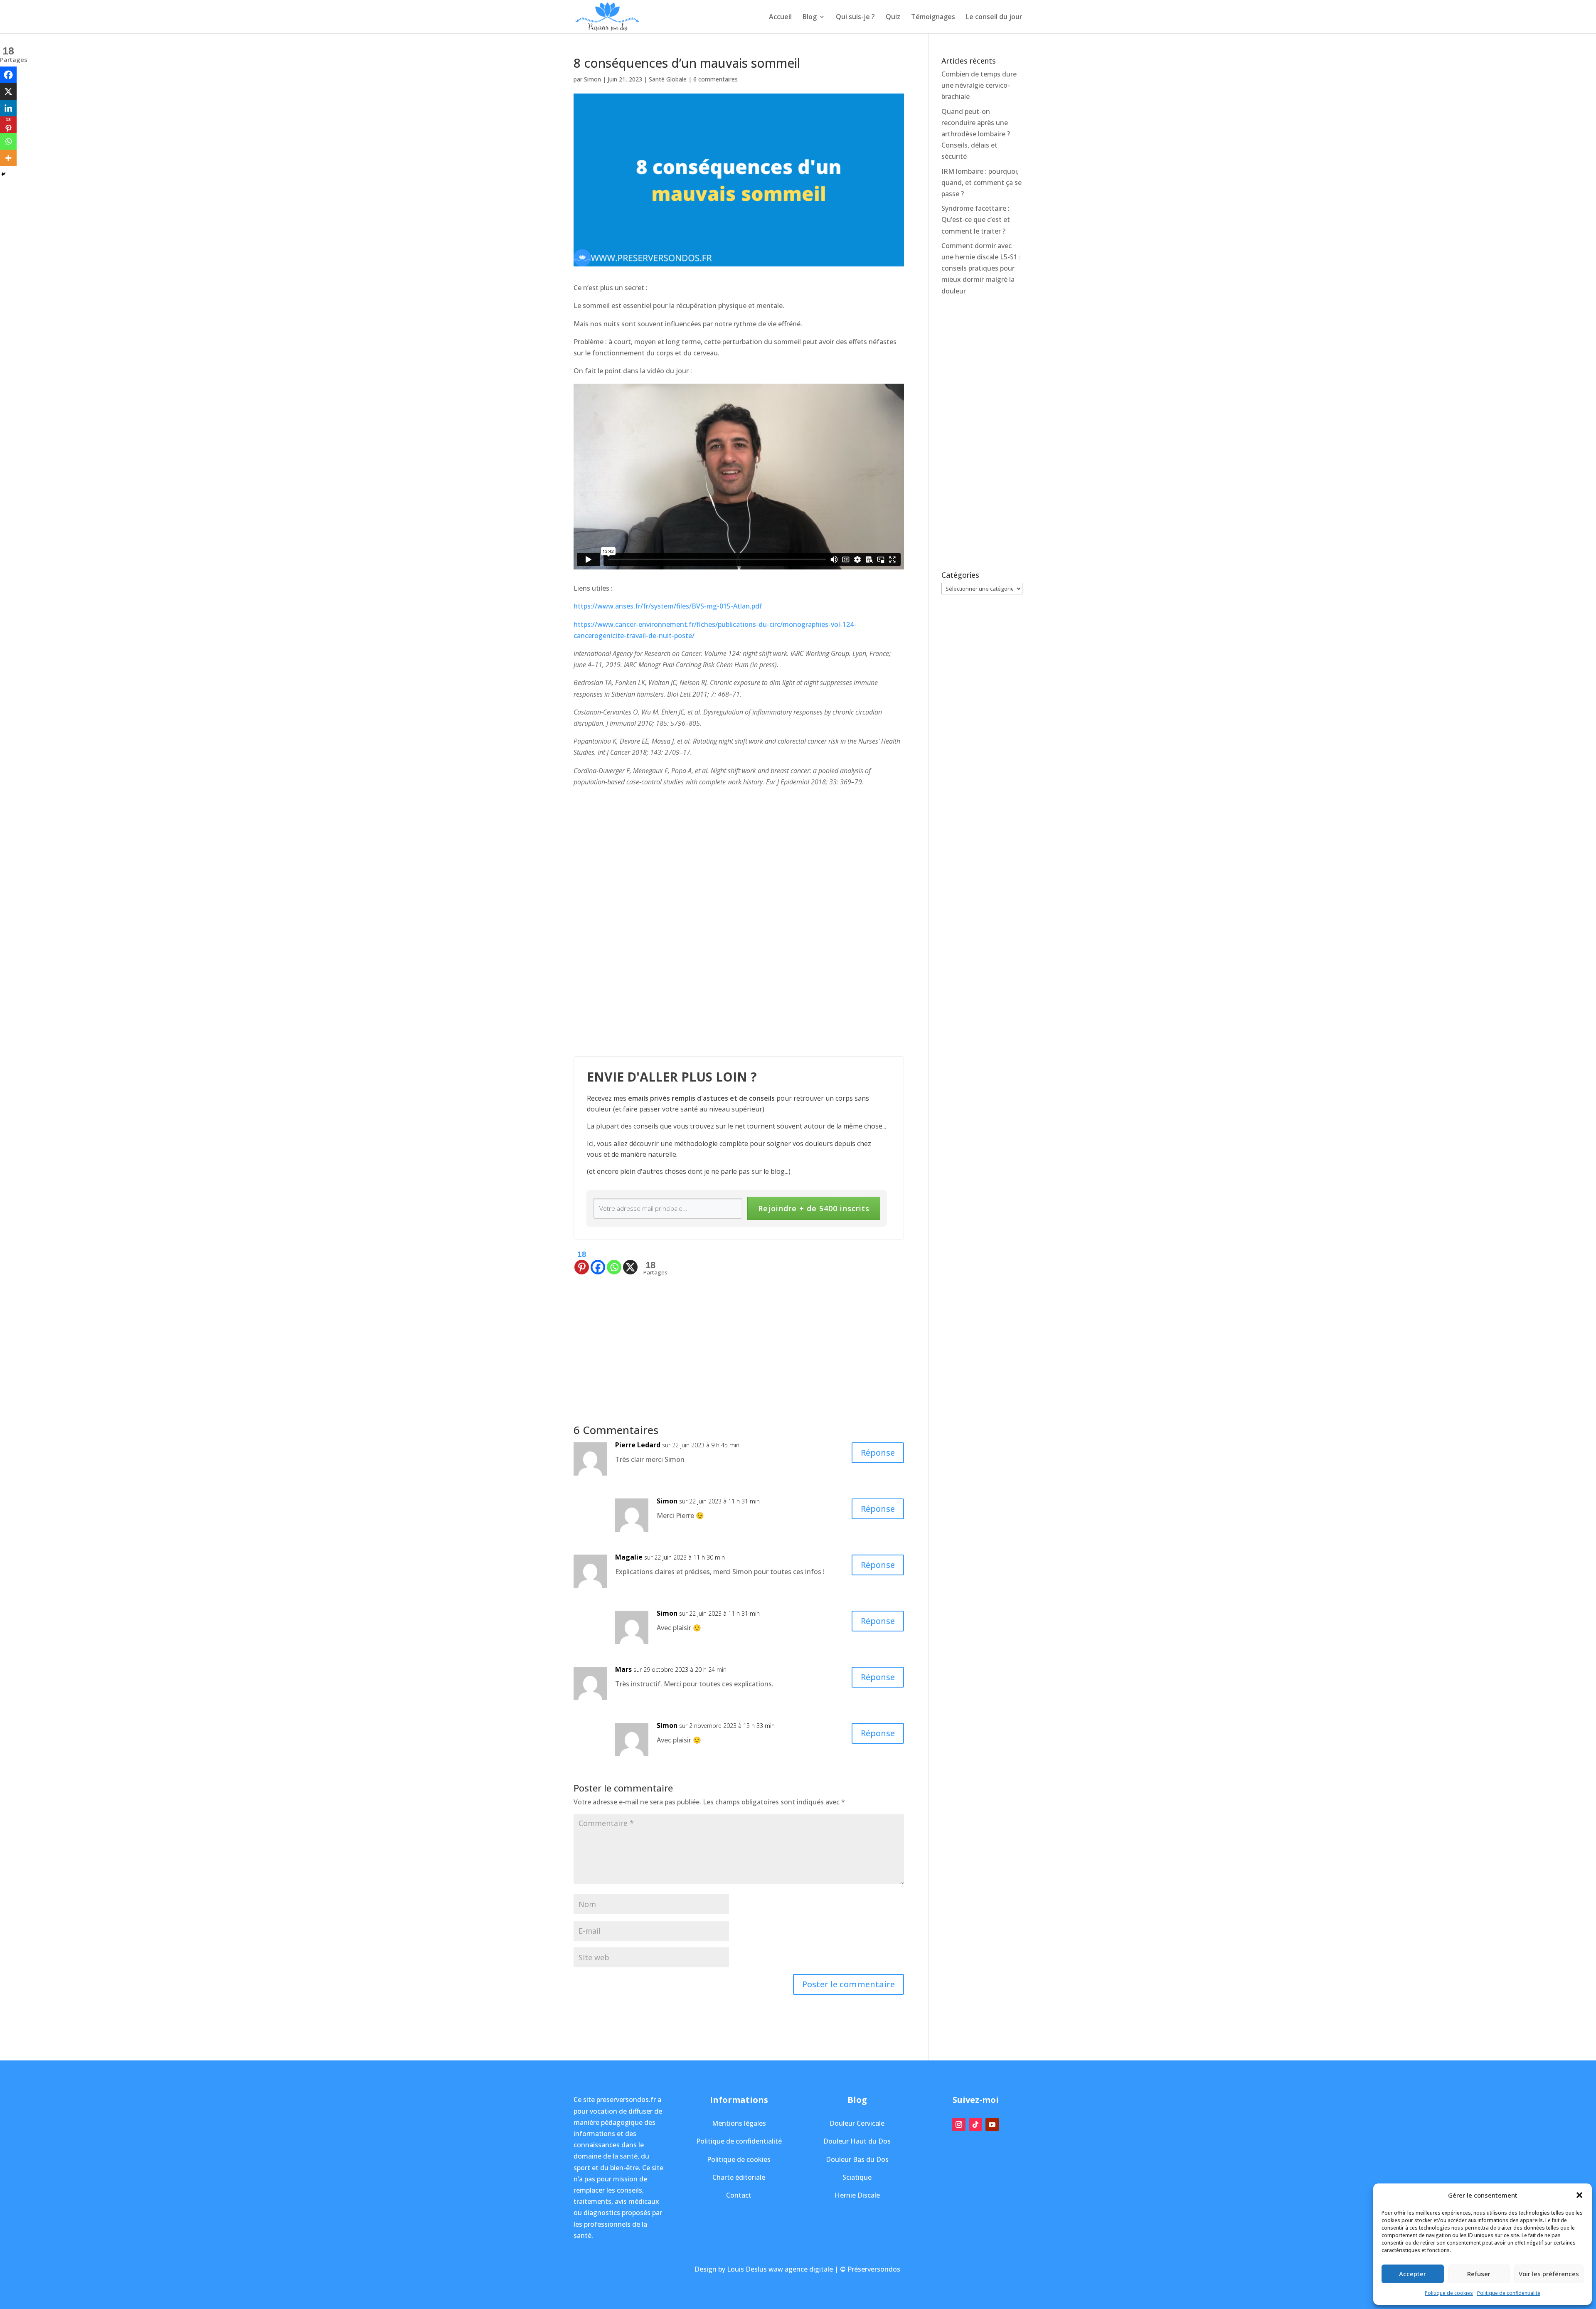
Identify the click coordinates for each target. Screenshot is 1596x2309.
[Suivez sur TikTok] (975, 2124)
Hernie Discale (857, 2195)
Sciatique (857, 2177)
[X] (630, 1262)
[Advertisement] (739, 1335)
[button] (1579, 2195)
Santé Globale (668, 79)
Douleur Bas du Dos (857, 2159)
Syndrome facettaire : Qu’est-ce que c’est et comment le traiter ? (976, 219)
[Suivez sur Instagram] (959, 2124)
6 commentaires (715, 79)
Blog (810, 17)
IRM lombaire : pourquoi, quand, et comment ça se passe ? (981, 182)
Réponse (878, 1453)
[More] (8, 158)
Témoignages (933, 17)
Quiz (893, 17)
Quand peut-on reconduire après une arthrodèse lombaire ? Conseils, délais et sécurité (976, 134)
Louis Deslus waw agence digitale (780, 2269)
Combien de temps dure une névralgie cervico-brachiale (979, 85)
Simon (592, 79)
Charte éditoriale (739, 2177)
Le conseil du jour (994, 17)
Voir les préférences (1549, 2274)
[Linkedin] (8, 108)
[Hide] (3, 174)
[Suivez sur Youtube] (992, 2124)
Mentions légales (739, 2123)
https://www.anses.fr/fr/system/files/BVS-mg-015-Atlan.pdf (668, 606)
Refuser (1479, 2274)
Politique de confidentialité (1509, 2293)
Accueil (780, 17)
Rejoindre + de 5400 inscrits (814, 1208)
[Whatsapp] (614, 1262)
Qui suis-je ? (855, 17)
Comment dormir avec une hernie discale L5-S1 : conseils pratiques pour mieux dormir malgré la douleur (981, 268)
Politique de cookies (1449, 2293)
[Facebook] (598, 1262)
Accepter (1413, 2274)
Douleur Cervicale (857, 2123)
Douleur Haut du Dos (857, 2141)
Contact (739, 2195)
